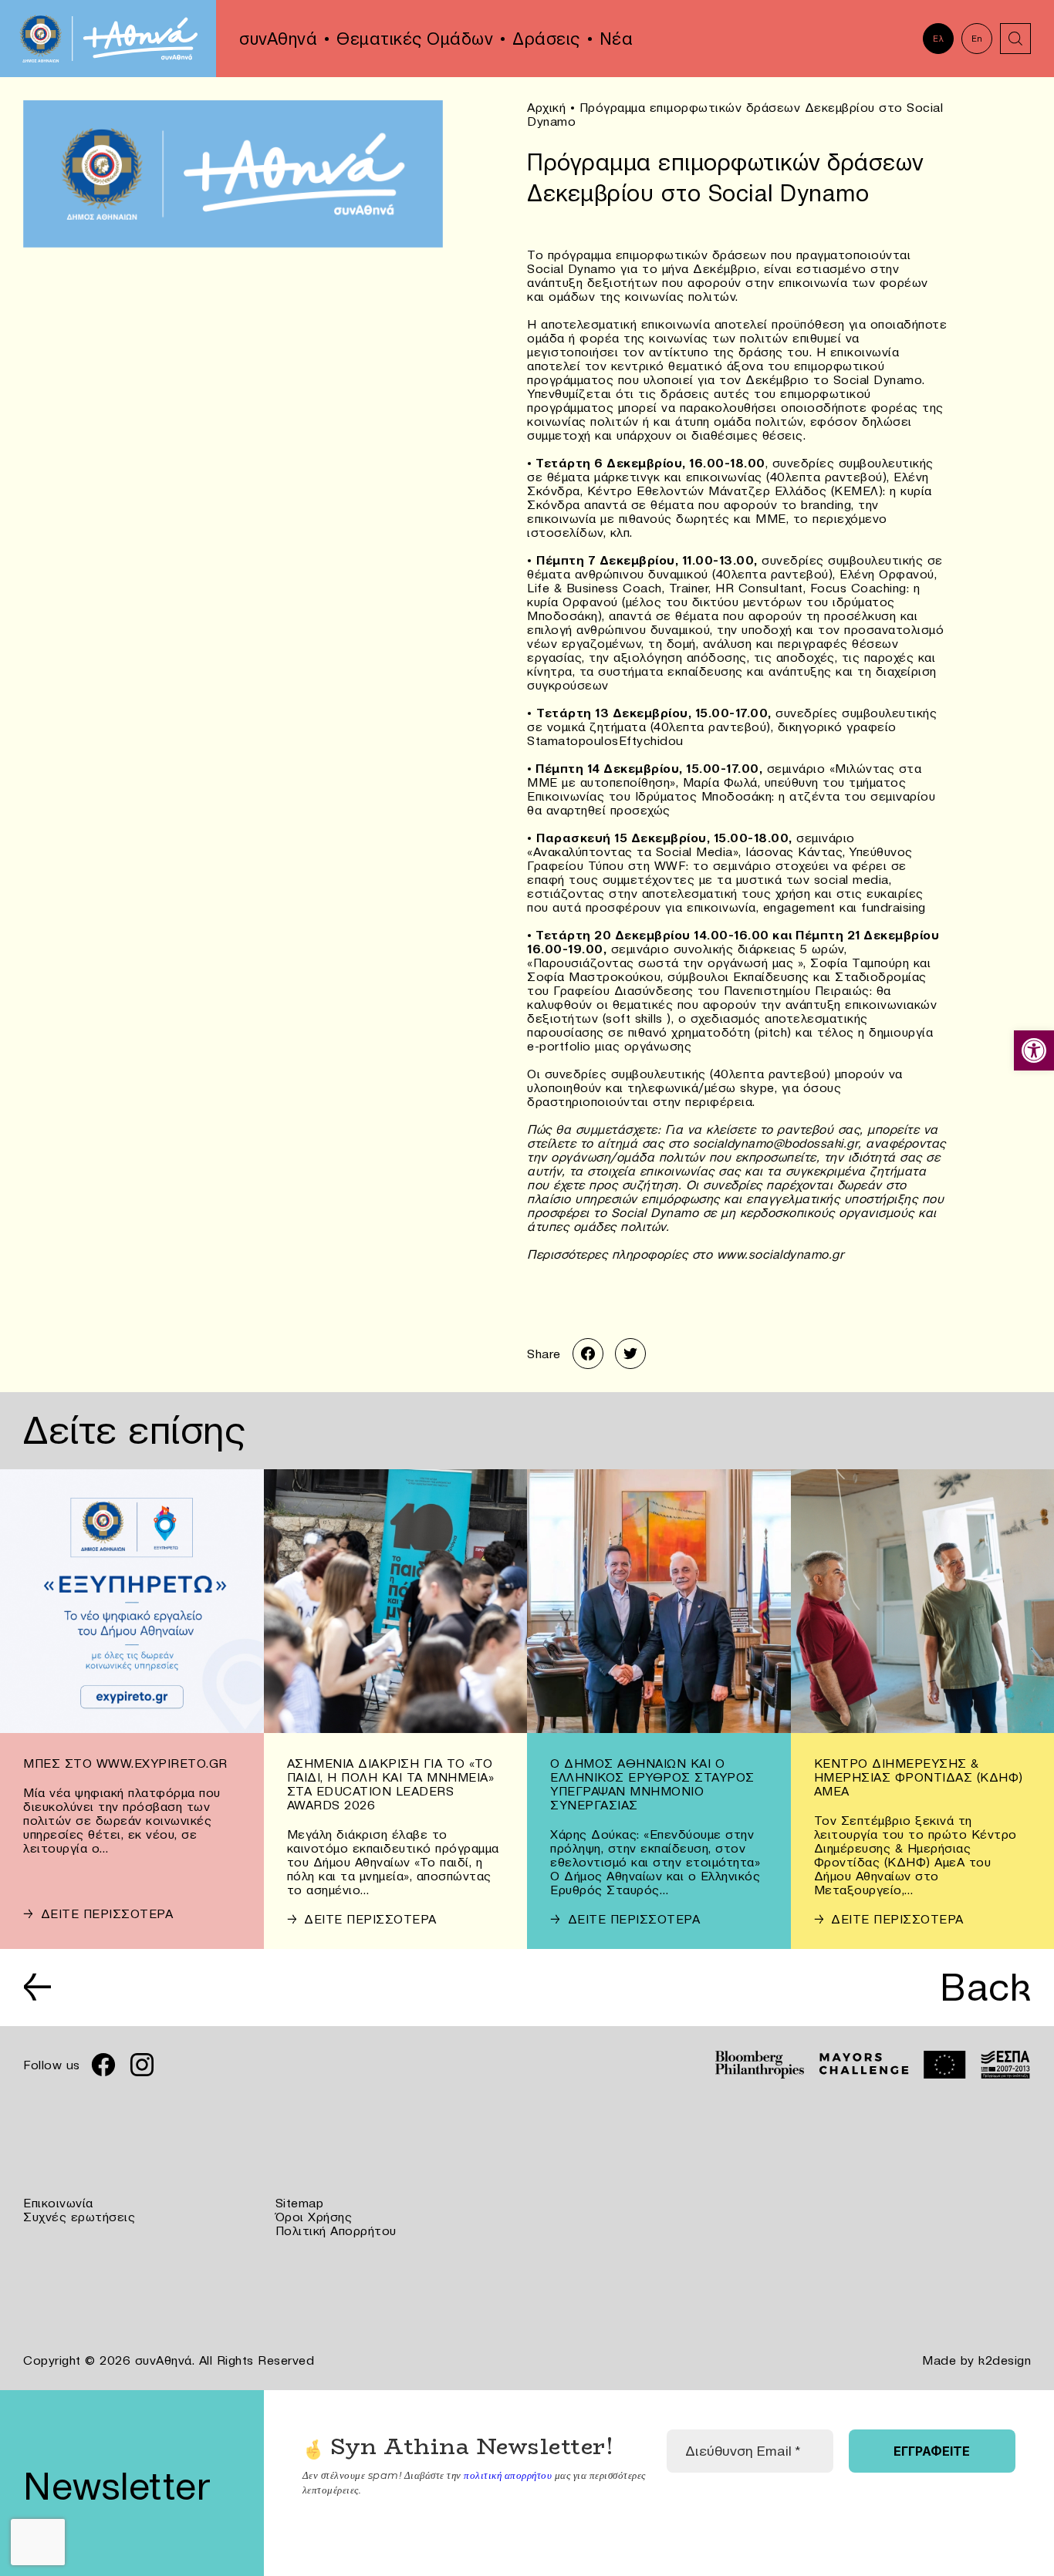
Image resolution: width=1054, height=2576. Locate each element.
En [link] (977, 39)
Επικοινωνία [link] (58, 2203)
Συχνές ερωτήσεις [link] (79, 2217)
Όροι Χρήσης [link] (314, 2217)
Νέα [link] (617, 39)
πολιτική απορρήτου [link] (508, 2475)
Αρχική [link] (546, 107)
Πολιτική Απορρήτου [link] (336, 2230)
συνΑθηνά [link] (278, 39)
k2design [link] (1005, 2360)
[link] (1034, 1050)
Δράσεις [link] (546, 39)
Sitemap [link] (300, 2203)
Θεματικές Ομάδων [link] (415, 39)
